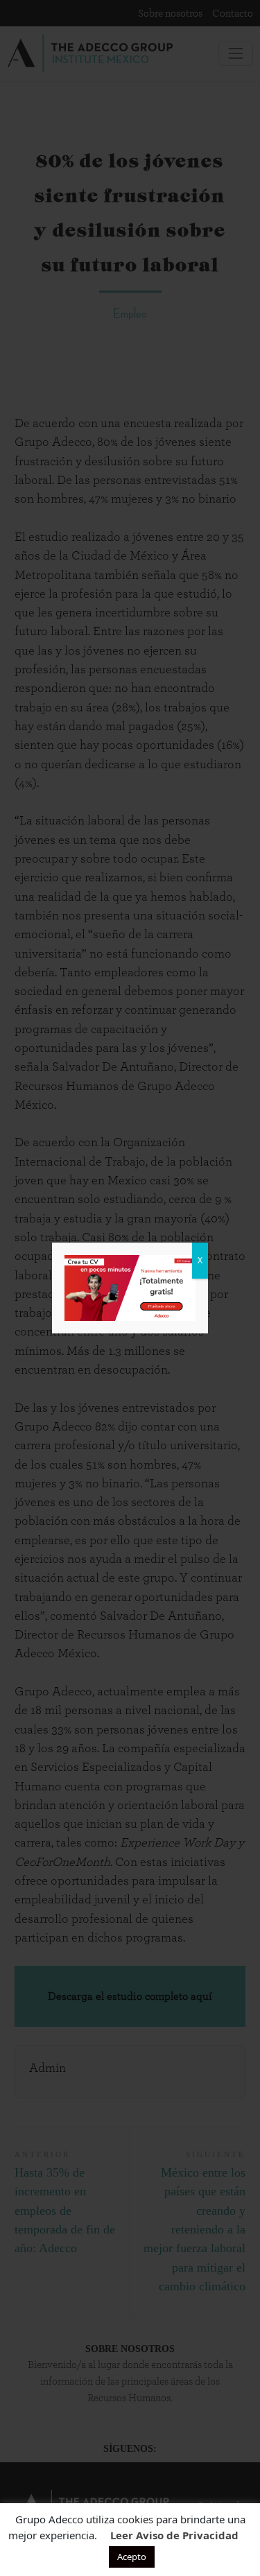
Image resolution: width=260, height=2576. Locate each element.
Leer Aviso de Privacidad (174, 2535)
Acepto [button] (132, 2557)
